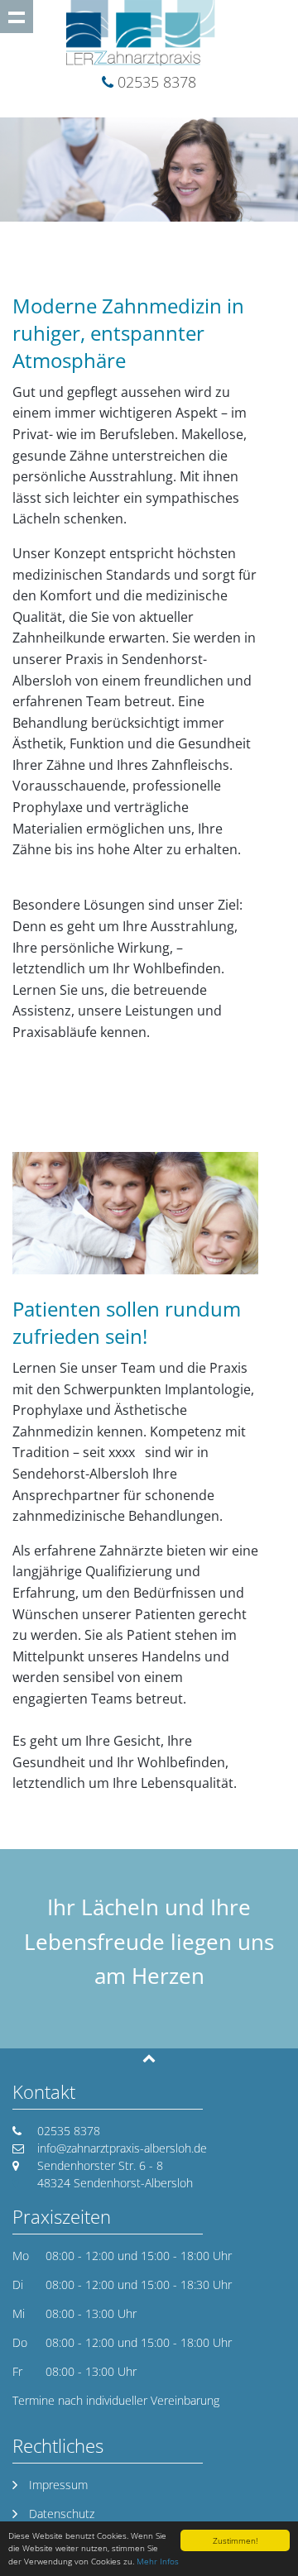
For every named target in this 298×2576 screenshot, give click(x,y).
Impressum (58, 2485)
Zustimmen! (235, 2540)
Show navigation (17, 17)
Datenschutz (62, 2514)
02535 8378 (157, 82)
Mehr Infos (158, 2561)
